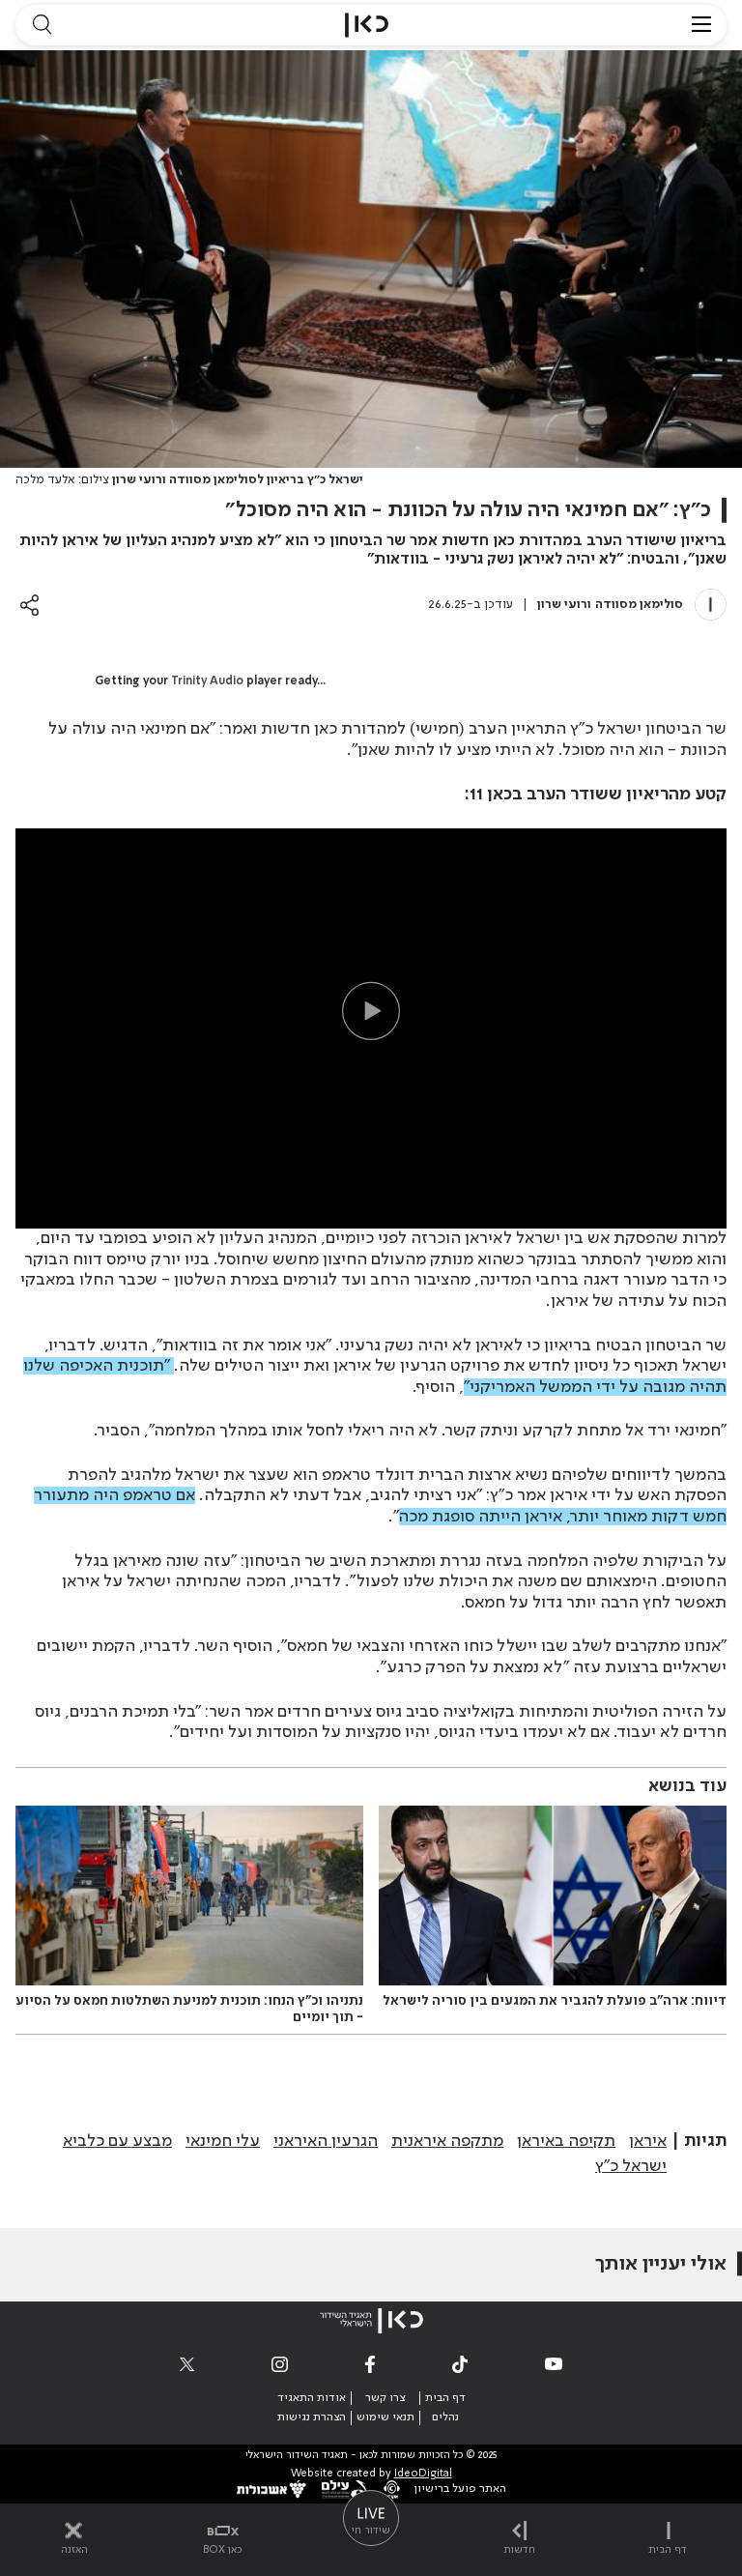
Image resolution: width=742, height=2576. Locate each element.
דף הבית (445, 2398)
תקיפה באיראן (566, 2141)
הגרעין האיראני (326, 2141)
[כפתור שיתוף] (29, 605)
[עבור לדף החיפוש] (42, 25)
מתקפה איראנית (447, 2141)
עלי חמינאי (223, 2141)
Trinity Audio (207, 681)
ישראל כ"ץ (631, 2166)
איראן (648, 2141)
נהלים (445, 2417)
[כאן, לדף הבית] (367, 25)
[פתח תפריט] (701, 25)
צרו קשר (385, 2398)
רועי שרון (562, 605)
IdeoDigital (423, 2474)
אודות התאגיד (312, 2398)
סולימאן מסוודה (639, 605)
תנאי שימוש (385, 2417)
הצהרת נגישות (312, 2417)
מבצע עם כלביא (117, 2141)
